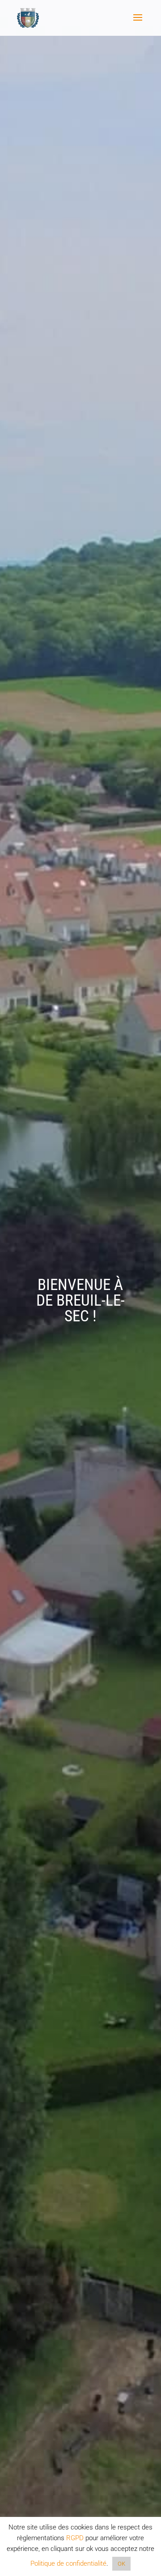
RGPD (75, 2538)
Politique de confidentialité (68, 2563)
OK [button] (121, 2564)
